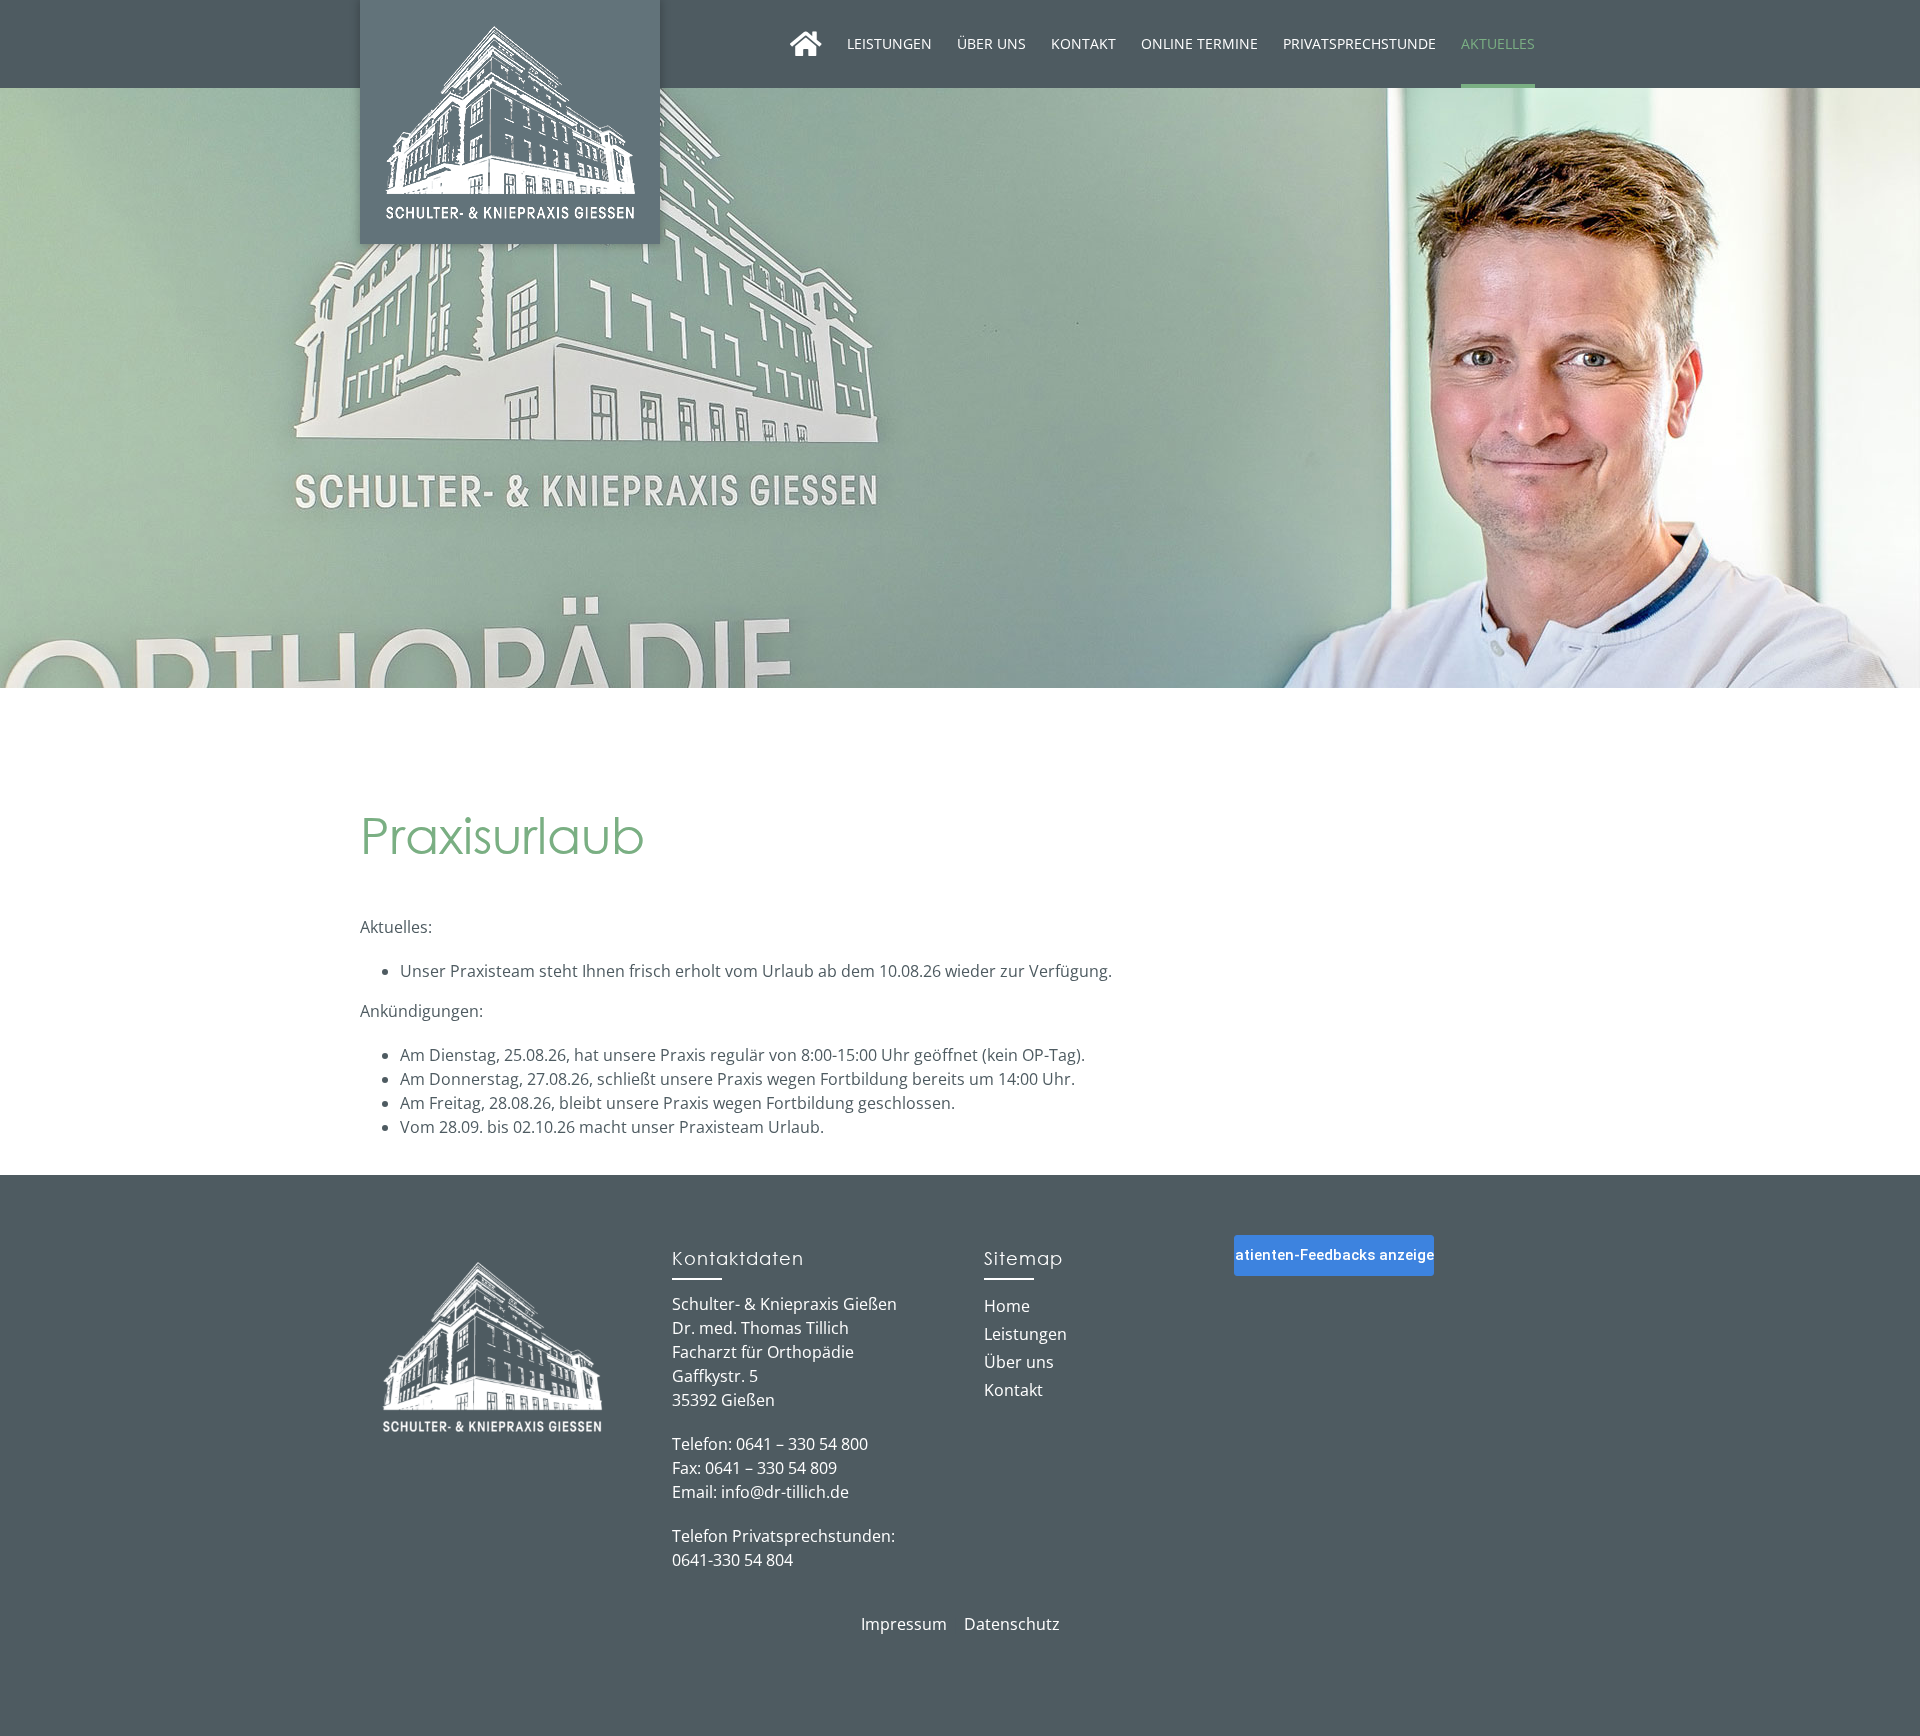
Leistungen (1025, 1334)
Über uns (1019, 1362)
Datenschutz (1012, 1624)
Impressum (904, 1624)
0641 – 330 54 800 (802, 1444)
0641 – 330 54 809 (771, 1468)
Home (1007, 1306)
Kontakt (1013, 1390)
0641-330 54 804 (732, 1560)
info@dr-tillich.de (785, 1492)
